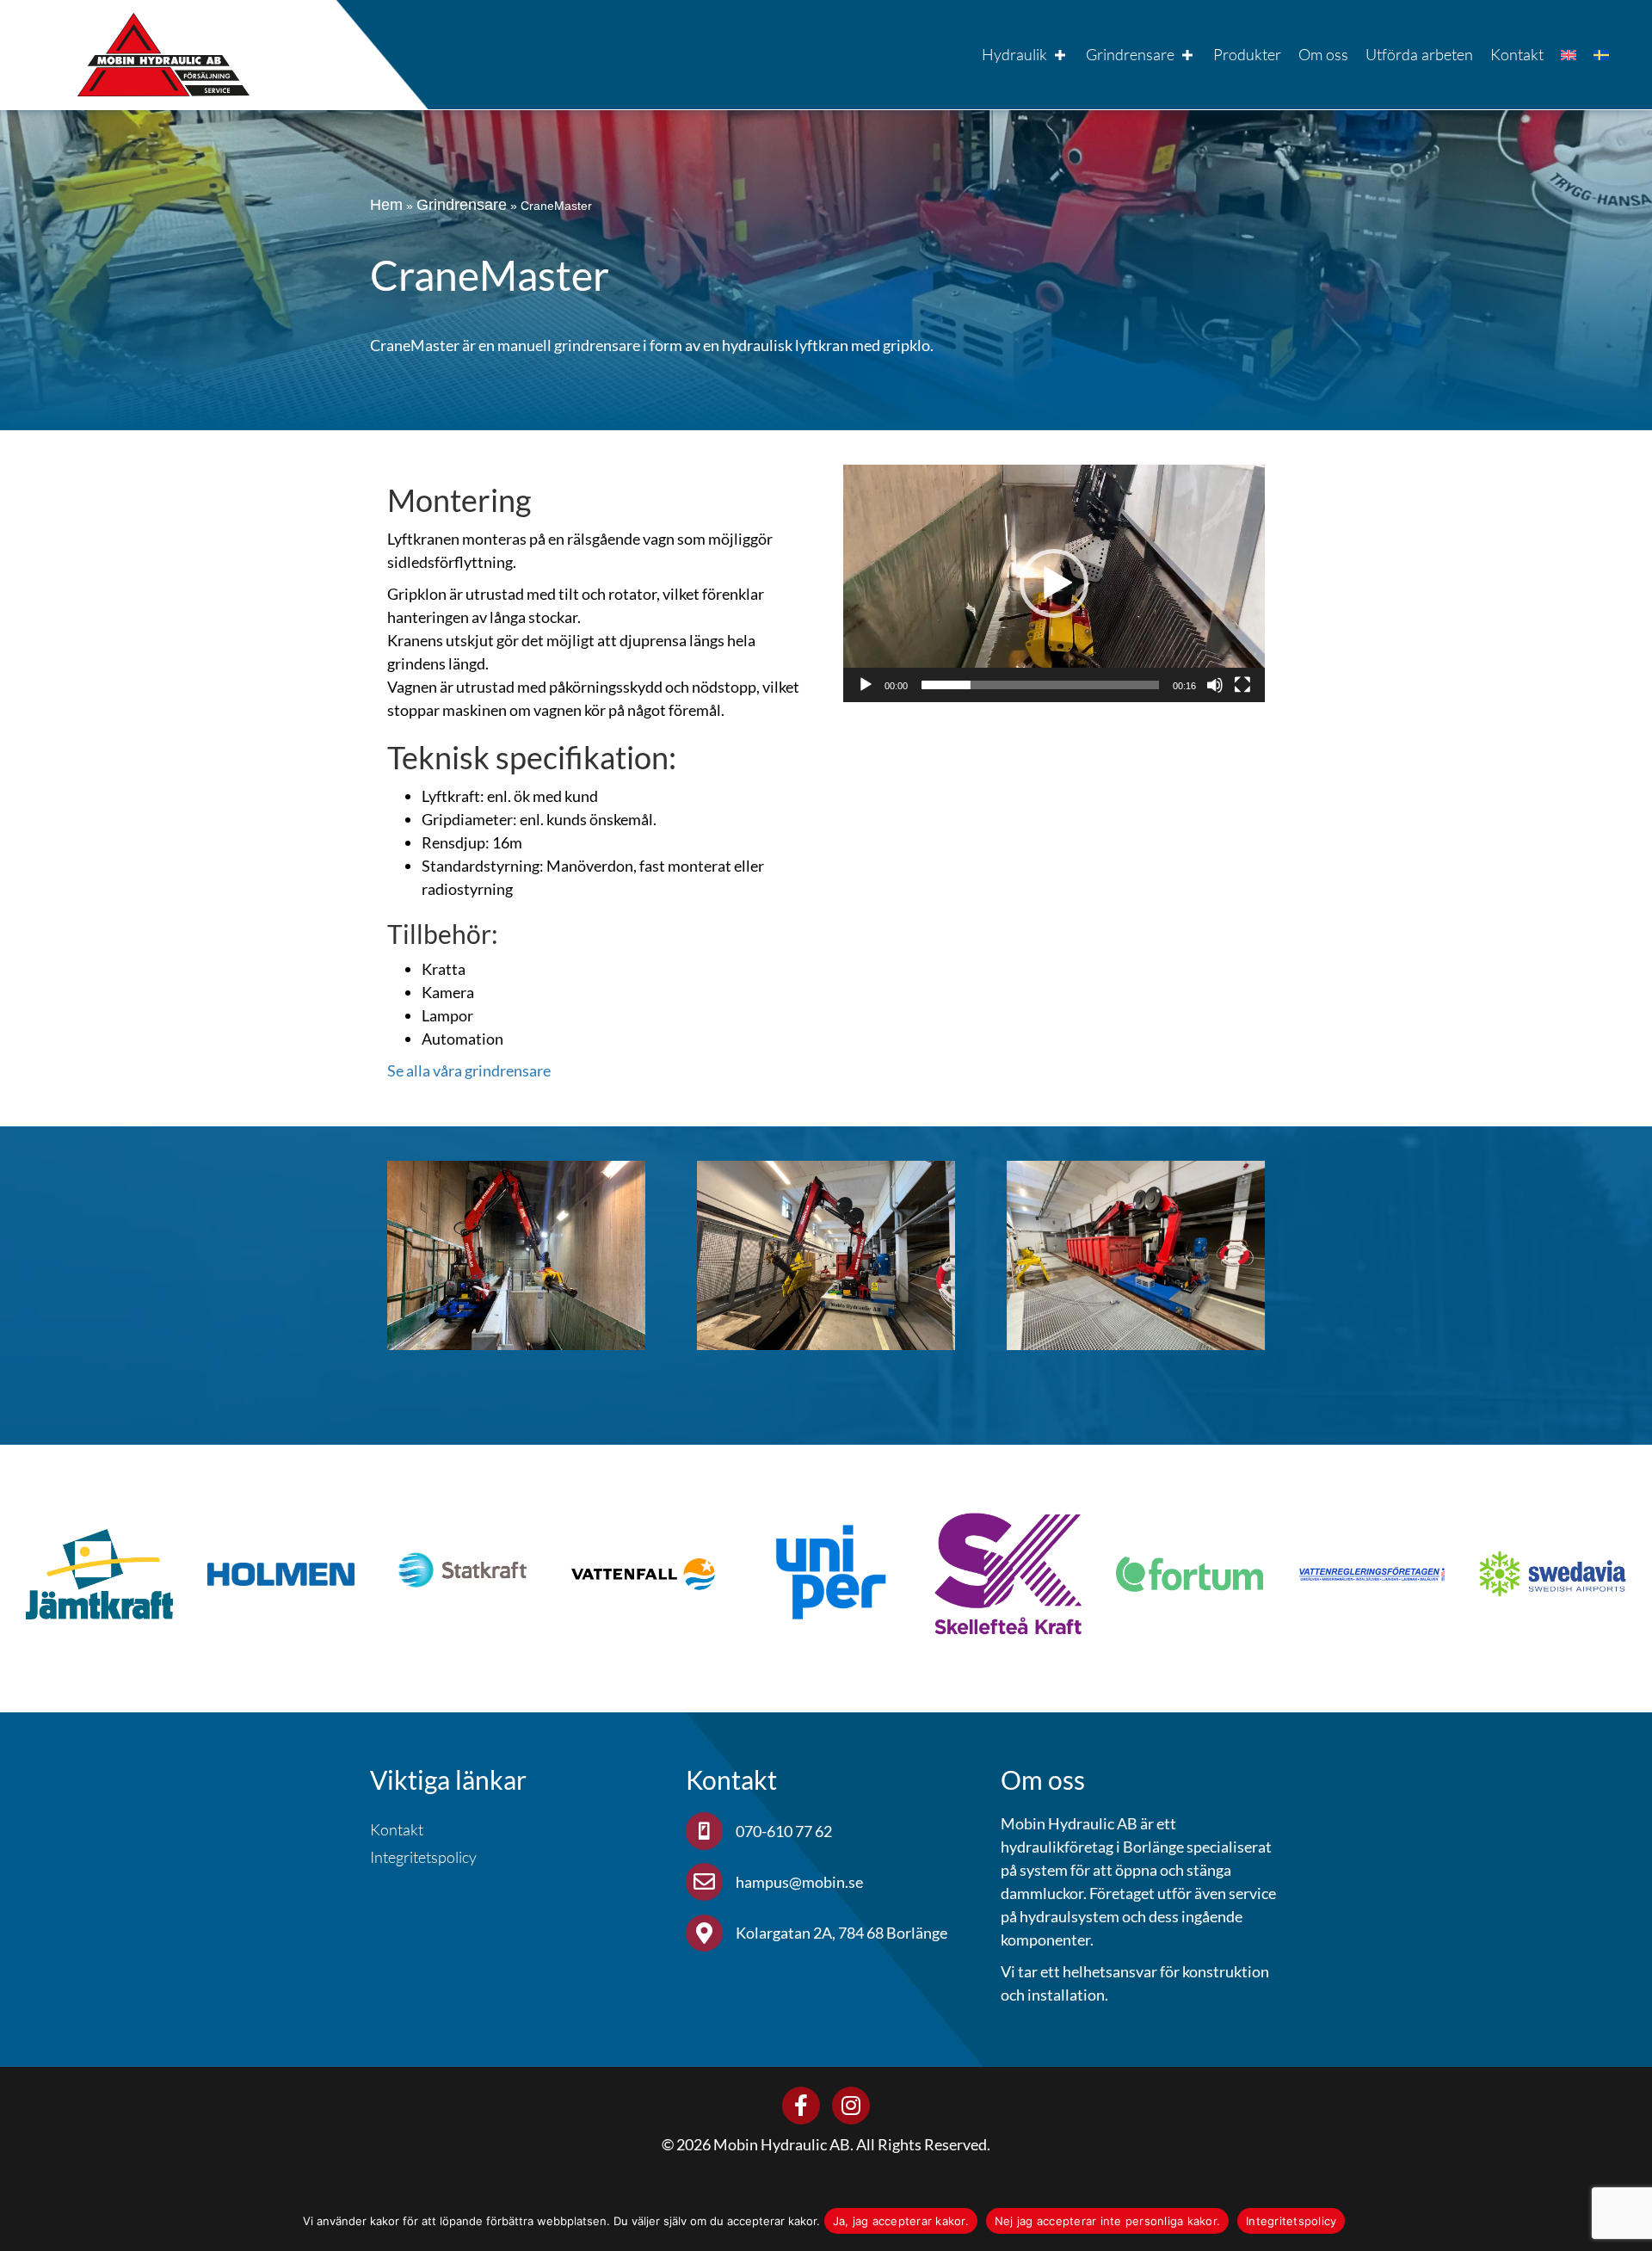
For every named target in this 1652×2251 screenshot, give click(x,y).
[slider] (1040, 685)
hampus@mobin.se (799, 1882)
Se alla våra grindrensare (469, 1070)
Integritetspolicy (1291, 2221)
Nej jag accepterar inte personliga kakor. (1107, 2221)
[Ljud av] (1215, 685)
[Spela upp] (866, 685)
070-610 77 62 (785, 1831)
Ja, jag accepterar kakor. (901, 2221)
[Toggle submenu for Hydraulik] (1060, 55)
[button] (1054, 583)
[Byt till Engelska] (1569, 55)
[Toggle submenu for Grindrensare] (1187, 55)
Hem (386, 205)
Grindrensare (462, 205)
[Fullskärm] (1242, 685)
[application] (1054, 583)
